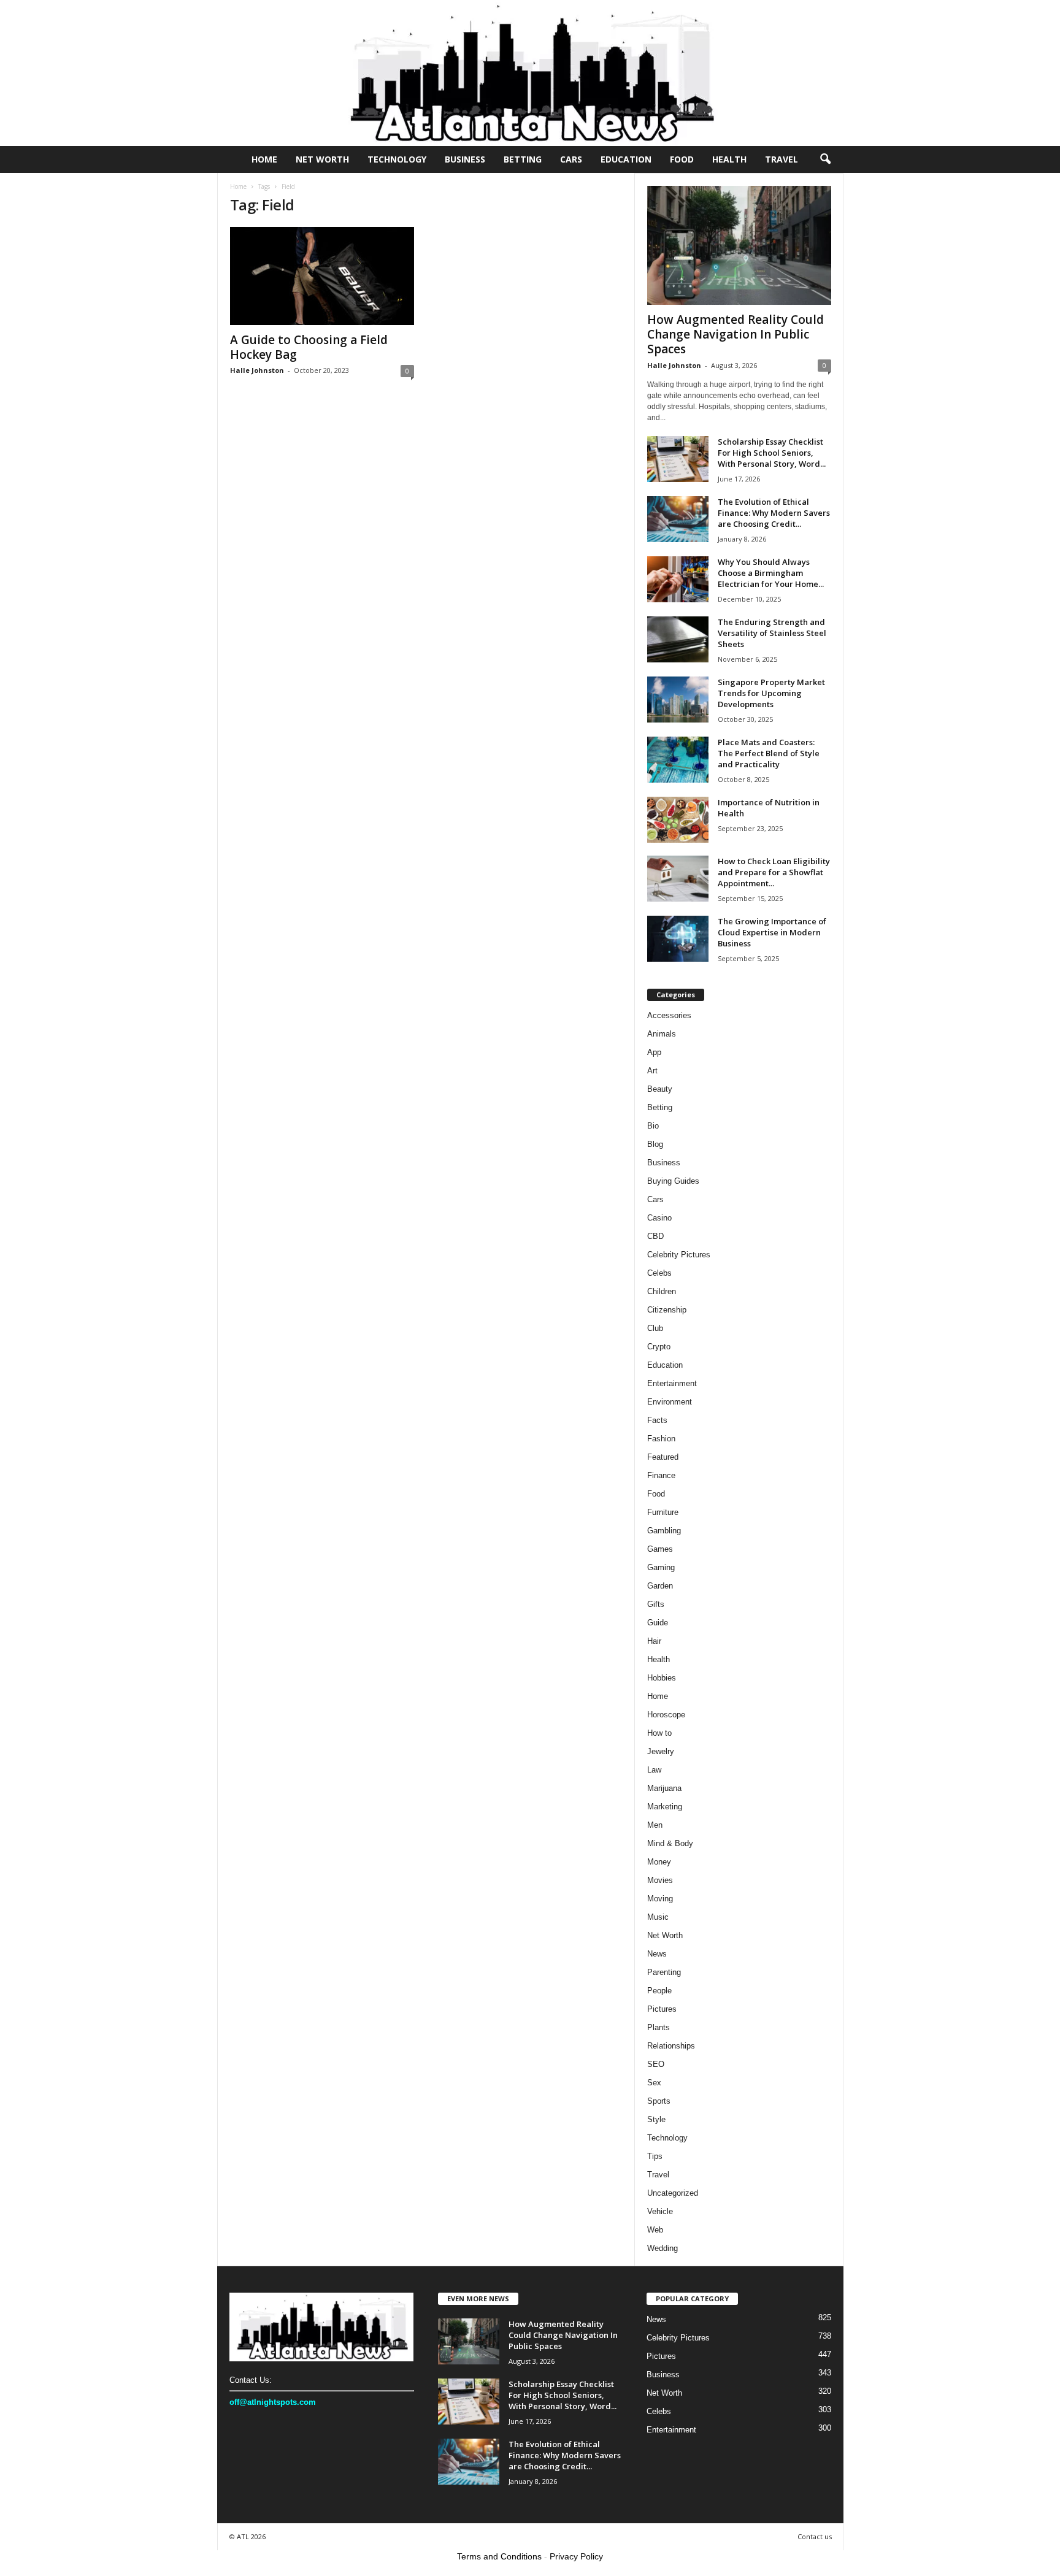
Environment (670, 1402)
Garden (660, 1586)
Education (626, 159)
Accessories (669, 1015)
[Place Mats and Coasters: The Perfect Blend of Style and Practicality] (678, 760)
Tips (655, 2156)
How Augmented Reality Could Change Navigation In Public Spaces (735, 334)
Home (264, 159)
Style (656, 2119)
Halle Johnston (257, 370)
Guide (658, 1623)
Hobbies (662, 1678)
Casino (659, 1218)
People (659, 1991)
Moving (660, 1899)
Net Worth (322, 159)
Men (655, 1825)
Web (655, 2230)
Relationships (671, 2046)
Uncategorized (673, 2193)
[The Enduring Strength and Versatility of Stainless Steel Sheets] (678, 639)
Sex (654, 2083)
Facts (657, 1420)
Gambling (664, 1531)
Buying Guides (673, 1181)
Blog (655, 1144)
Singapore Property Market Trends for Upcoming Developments (771, 693)
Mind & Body (670, 1843)
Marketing (665, 1807)
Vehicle (660, 2211)
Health (729, 159)
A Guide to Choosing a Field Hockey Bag (309, 347)
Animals (662, 1034)
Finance (661, 1475)
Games (660, 1549)
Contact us (815, 2536)
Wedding (662, 2248)
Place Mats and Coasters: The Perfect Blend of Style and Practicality (769, 753)
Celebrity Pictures (679, 1255)
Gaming (661, 1567)
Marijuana (664, 1788)
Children (662, 1291)
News (657, 1954)
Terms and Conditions (499, 2556)
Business (465, 159)
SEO (656, 2064)
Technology (397, 159)
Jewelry (661, 1751)
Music (658, 1917)
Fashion (661, 1439)
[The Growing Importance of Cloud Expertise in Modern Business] (678, 939)
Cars (571, 159)
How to (659, 1733)
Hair (654, 1641)
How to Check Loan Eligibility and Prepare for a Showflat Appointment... (774, 872)
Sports (659, 2101)
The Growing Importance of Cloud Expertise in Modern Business (772, 932)
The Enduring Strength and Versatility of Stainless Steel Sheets (772, 633)
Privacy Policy (576, 2556)
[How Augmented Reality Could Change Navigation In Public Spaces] (739, 245)
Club (655, 1328)
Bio (653, 1126)
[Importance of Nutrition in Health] (678, 820)
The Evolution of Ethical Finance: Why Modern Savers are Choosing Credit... (774, 513)
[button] (825, 159)
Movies (660, 1880)
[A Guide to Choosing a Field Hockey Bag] (322, 276)
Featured (663, 1457)
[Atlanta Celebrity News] (530, 73)
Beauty (660, 1089)
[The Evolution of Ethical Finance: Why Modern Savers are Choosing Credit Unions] (678, 519)
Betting (523, 159)
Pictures (662, 2009)
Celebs (659, 1273)
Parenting (664, 1972)
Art (652, 1071)
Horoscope (666, 1715)
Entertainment (672, 1383)
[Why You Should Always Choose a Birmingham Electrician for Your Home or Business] (678, 579)
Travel (782, 159)
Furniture (663, 1512)
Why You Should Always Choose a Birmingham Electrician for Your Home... (771, 573)
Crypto (659, 1347)
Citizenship (667, 1310)
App (654, 1052)
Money (659, 1862)
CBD (655, 1236)
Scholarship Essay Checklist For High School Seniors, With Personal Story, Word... (772, 453)
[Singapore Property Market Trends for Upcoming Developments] (678, 700)
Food (682, 159)
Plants (659, 2027)
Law (654, 1770)
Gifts (656, 1604)
